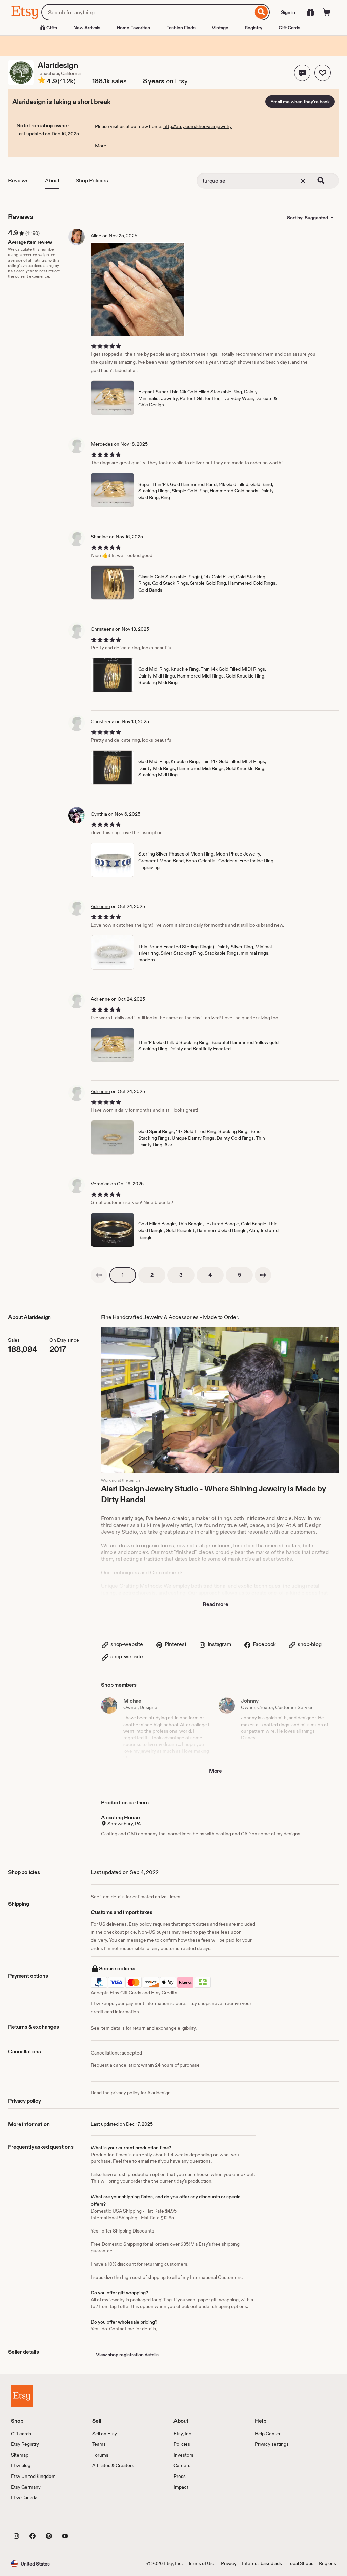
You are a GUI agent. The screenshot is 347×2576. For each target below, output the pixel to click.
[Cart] (327, 12)
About (52, 181)
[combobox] (147, 12)
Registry (253, 28)
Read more (216, 1604)
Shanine (99, 537)
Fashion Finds (181, 28)
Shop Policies (92, 181)
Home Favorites (133, 28)
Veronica (100, 1184)
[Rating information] (42, 81)
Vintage (220, 28)
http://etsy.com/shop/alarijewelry (198, 126)
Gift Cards (289, 28)
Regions (328, 2563)
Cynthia (99, 814)
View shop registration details (127, 2355)
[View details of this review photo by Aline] (138, 289)
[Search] (261, 12)
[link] (99, 1275)
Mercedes (102, 444)
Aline (96, 236)
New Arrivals (87, 28)
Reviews (18, 181)
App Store (34, 2521)
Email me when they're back (300, 102)
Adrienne (100, 906)
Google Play (85, 2521)
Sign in (288, 12)
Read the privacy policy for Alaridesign (131, 2093)
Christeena (103, 629)
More (101, 146)
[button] (302, 73)
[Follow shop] (323, 73)
